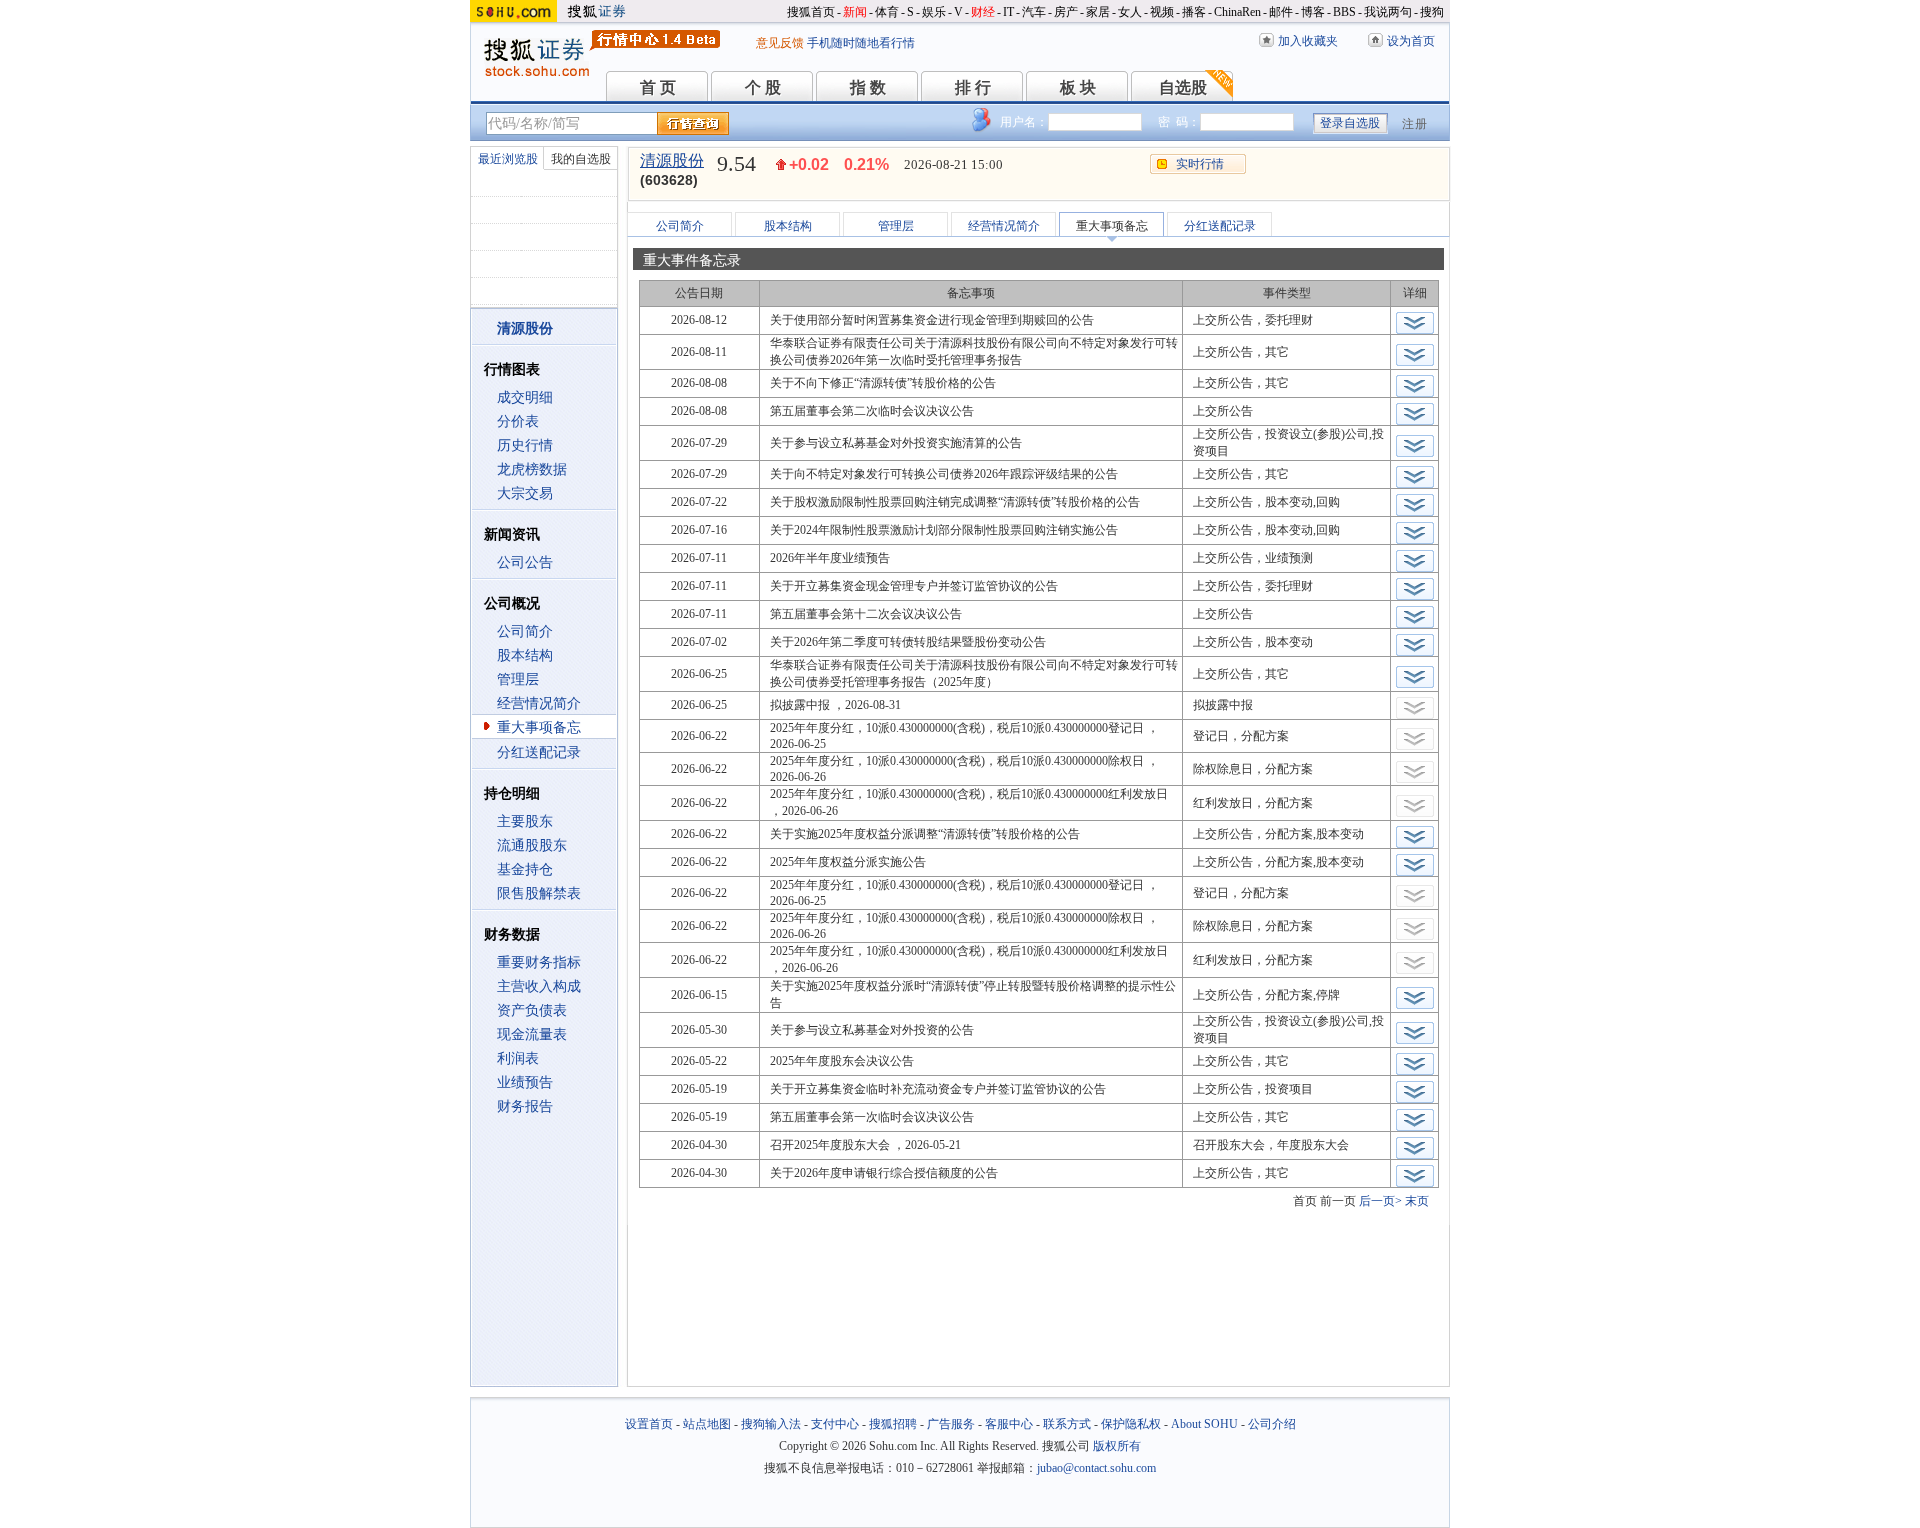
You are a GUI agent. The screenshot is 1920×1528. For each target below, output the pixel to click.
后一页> (1380, 1201)
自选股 (1183, 87)
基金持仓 (525, 869)
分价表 (518, 421)
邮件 (1281, 12)
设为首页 (1411, 41)
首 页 (658, 87)
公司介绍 (1272, 1424)
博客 (1313, 12)
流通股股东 (532, 845)
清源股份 (672, 160)
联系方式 (1067, 1424)
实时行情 (1200, 164)
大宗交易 (525, 493)
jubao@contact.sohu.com (1096, 1468)
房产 (1066, 12)
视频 (1162, 12)
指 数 (868, 87)
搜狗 (1432, 12)
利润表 (518, 1058)
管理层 (518, 679)
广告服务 (951, 1424)
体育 (887, 12)
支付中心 (835, 1424)
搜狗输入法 (771, 1424)
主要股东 (525, 821)
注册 (1415, 124)
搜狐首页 (811, 12)
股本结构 (525, 655)
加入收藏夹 (1308, 41)
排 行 (973, 87)
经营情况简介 (539, 703)
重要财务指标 (539, 962)
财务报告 (525, 1106)
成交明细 (525, 397)
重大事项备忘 (539, 727)
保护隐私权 (1131, 1424)
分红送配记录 (539, 752)
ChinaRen (1237, 12)
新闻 (855, 12)
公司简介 (525, 631)
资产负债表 (532, 1010)
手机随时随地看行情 (861, 43)
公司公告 (525, 562)
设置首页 (649, 1424)
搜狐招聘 (893, 1424)
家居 (1098, 12)
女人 (1130, 12)
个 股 (763, 87)
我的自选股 (581, 159)
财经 (983, 12)
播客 (1194, 12)
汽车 (1034, 12)
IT (1008, 12)
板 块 (1078, 87)
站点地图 (707, 1424)
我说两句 (1388, 12)
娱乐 (934, 12)
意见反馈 (780, 43)
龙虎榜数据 (532, 469)
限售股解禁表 (539, 893)
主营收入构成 (539, 986)
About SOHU (1204, 1424)
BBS (1344, 12)
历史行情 (525, 445)
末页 (1417, 1201)
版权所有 (1117, 1446)
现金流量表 (532, 1034)
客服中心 (1009, 1424)
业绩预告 (525, 1082)
